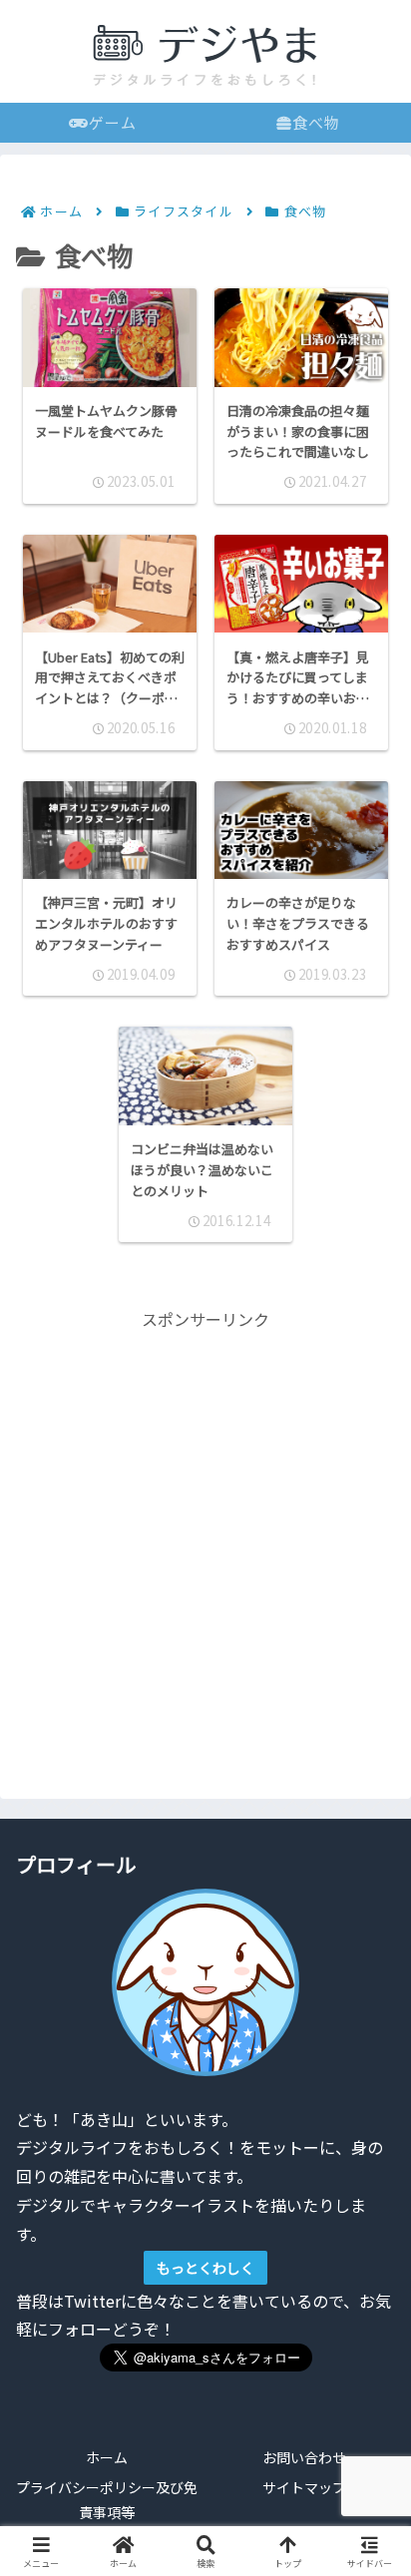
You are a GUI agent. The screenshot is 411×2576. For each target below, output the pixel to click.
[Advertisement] (205, 1539)
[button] (365, 2492)
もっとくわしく (205, 2268)
